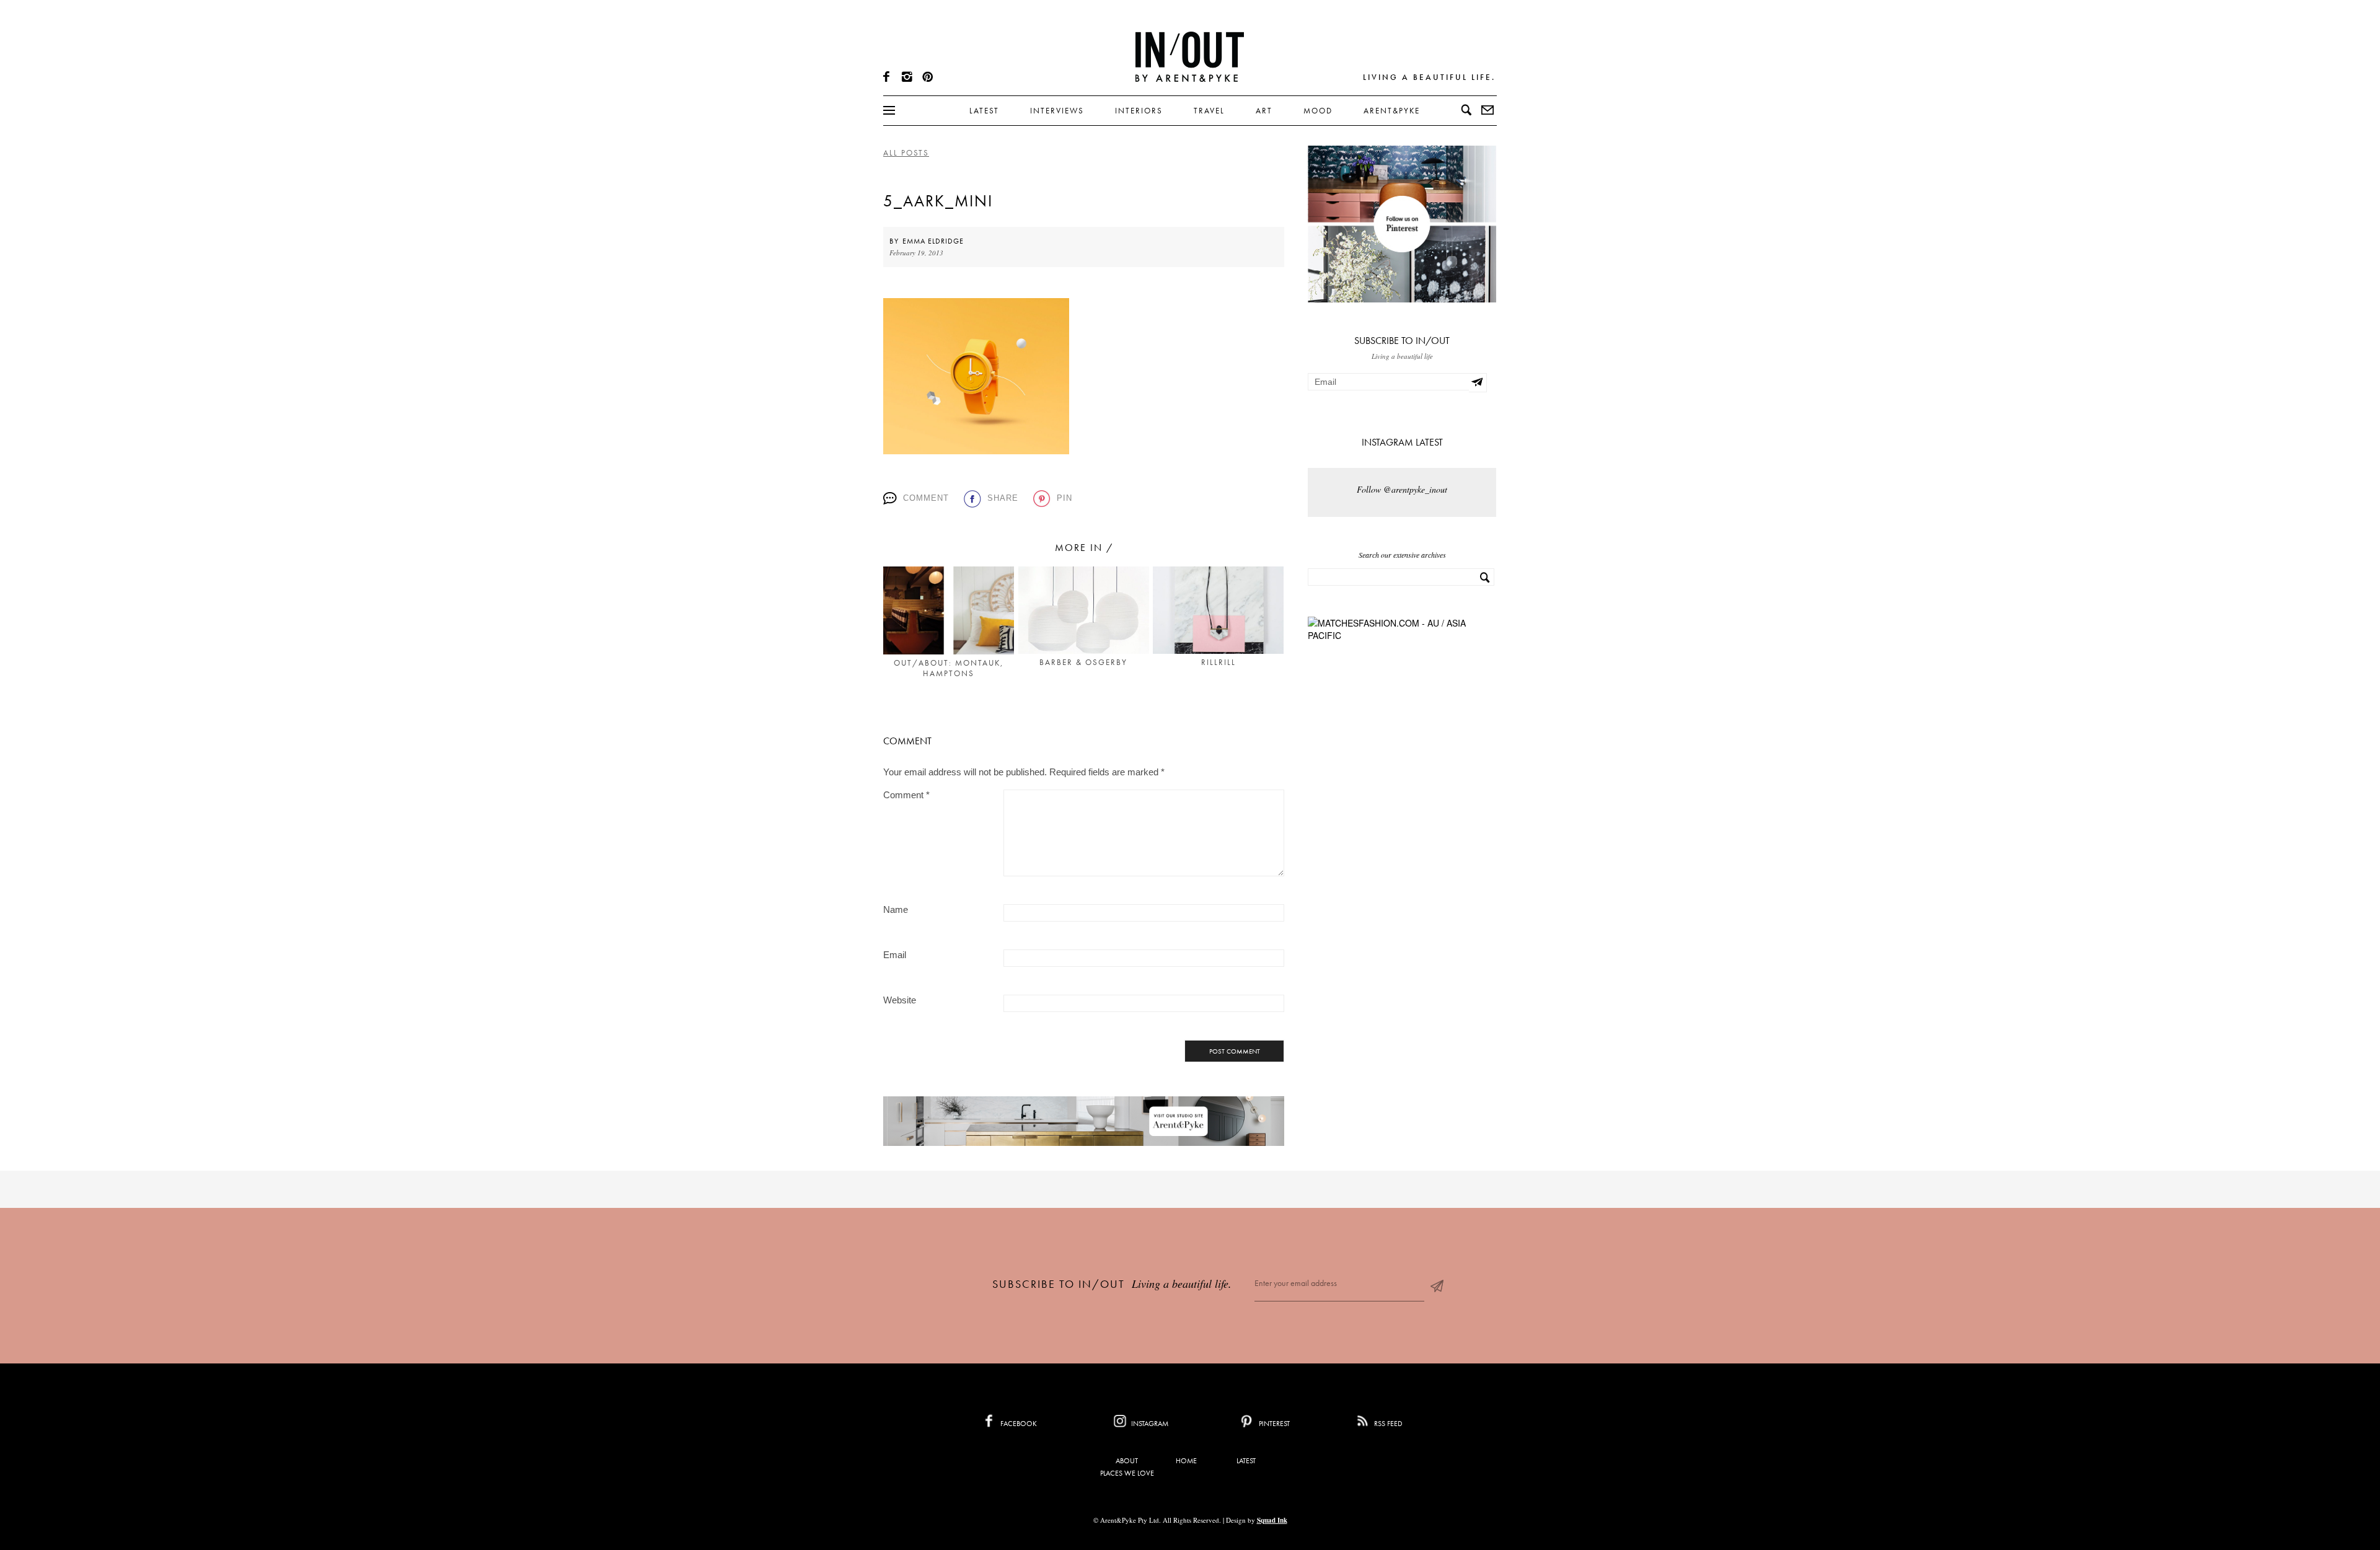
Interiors (1139, 111)
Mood (1318, 111)
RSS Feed (1387, 1424)
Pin (1064, 498)
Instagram (1149, 1424)
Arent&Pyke (1392, 111)
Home (1186, 1461)
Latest (984, 111)
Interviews (1057, 111)
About (1127, 1461)
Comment (926, 498)
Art (1264, 111)
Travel (1209, 111)
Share (1003, 498)
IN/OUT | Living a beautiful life (1190, 56)
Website (900, 1000)
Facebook (1018, 1424)
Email (895, 955)
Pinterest (1273, 1424)
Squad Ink (1272, 1520)
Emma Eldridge (933, 241)
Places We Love (1127, 1473)
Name (896, 909)
